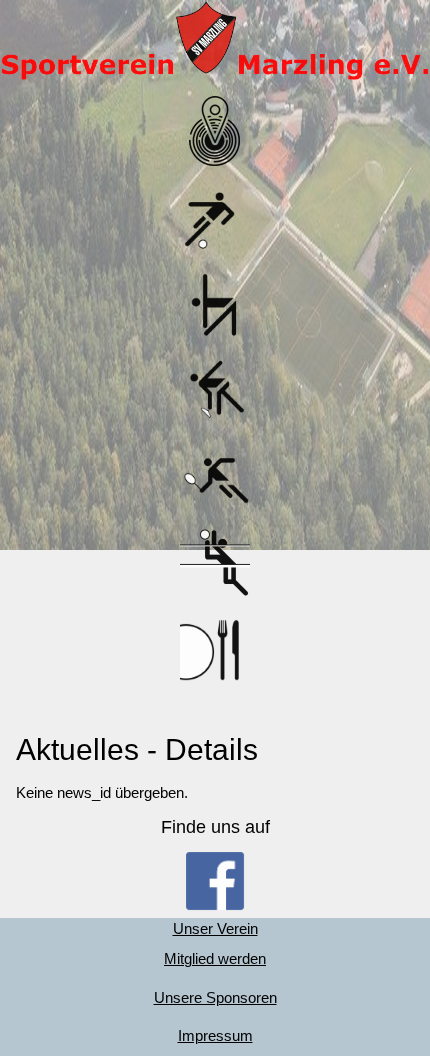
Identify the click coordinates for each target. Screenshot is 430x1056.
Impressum (215, 1035)
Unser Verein (215, 928)
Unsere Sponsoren (215, 997)
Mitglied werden (215, 958)
